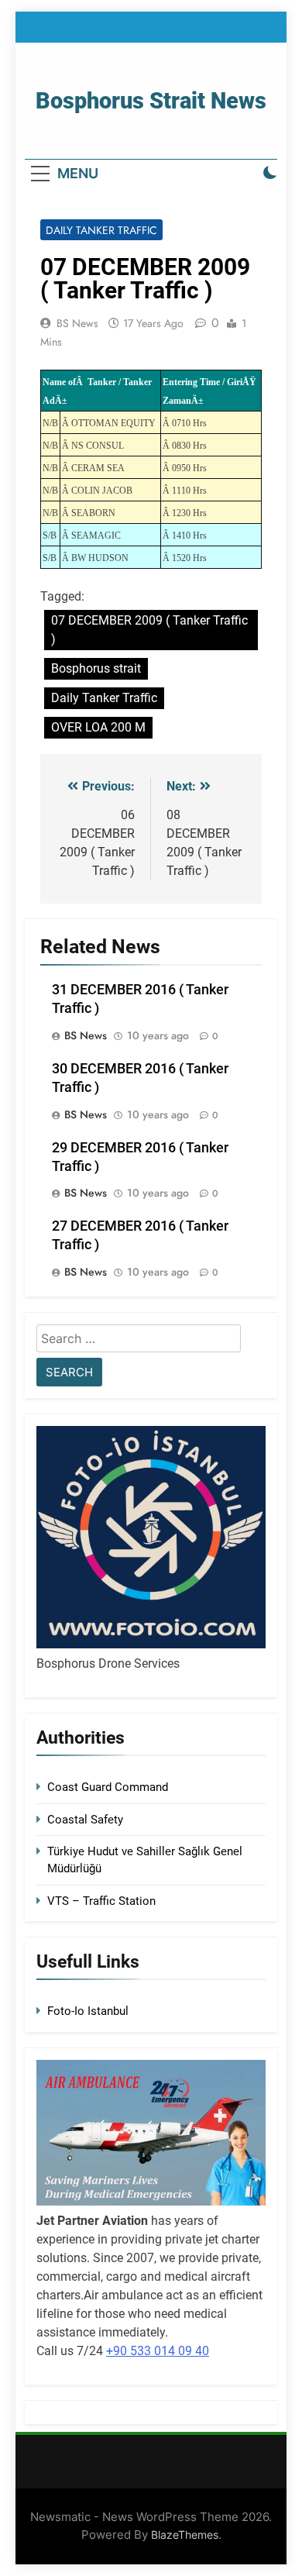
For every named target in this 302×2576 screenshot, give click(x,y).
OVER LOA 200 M (98, 727)
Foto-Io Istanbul (88, 2011)
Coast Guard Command (108, 1787)
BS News (77, 323)
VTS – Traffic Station (101, 1901)
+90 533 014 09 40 (158, 2351)
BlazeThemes (185, 2535)
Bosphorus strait (96, 668)
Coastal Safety (85, 1820)
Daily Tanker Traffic (101, 230)
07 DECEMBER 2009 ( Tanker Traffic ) (149, 630)
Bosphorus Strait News (151, 101)
